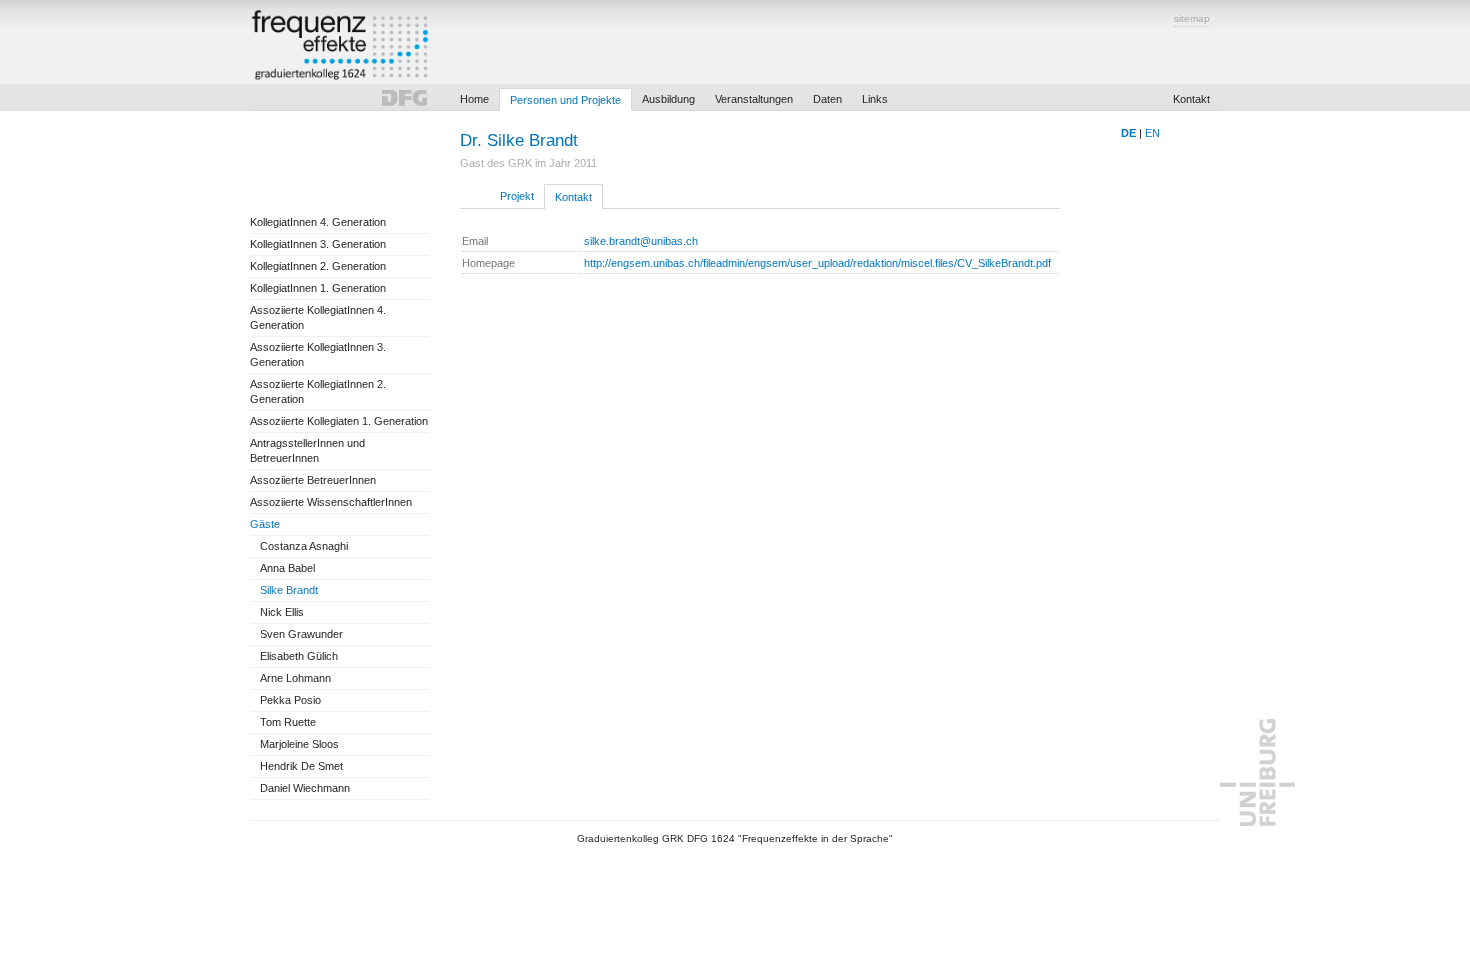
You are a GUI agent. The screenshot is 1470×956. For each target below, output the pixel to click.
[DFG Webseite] (404, 100)
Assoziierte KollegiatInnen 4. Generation (318, 317)
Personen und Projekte (565, 100)
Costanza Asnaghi (304, 546)
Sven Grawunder (301, 634)
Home (474, 99)
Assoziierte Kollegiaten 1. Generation (339, 421)
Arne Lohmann (295, 678)
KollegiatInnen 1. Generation (318, 288)
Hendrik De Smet (301, 766)
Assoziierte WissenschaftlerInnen (331, 502)
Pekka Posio (290, 700)
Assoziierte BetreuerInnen (313, 480)
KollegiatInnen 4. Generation (318, 222)
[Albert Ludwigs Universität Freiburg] (1257, 822)
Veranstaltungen (754, 99)
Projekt (517, 196)
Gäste (265, 524)
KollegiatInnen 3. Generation (318, 244)
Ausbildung (668, 99)
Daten (827, 99)
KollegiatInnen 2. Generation (318, 266)
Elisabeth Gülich (299, 656)
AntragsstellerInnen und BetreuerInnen (307, 450)
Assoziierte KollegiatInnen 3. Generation (318, 354)
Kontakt (1191, 99)
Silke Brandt (289, 590)
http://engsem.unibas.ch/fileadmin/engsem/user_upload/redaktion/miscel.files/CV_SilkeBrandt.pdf (817, 263)
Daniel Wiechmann (305, 788)
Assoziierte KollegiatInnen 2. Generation (318, 391)
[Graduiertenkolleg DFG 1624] (340, 46)
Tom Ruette (288, 722)
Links (875, 99)
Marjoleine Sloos (299, 744)
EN (1152, 133)
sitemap (1192, 18)
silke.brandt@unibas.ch (641, 241)
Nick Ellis (282, 612)
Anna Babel (287, 568)
